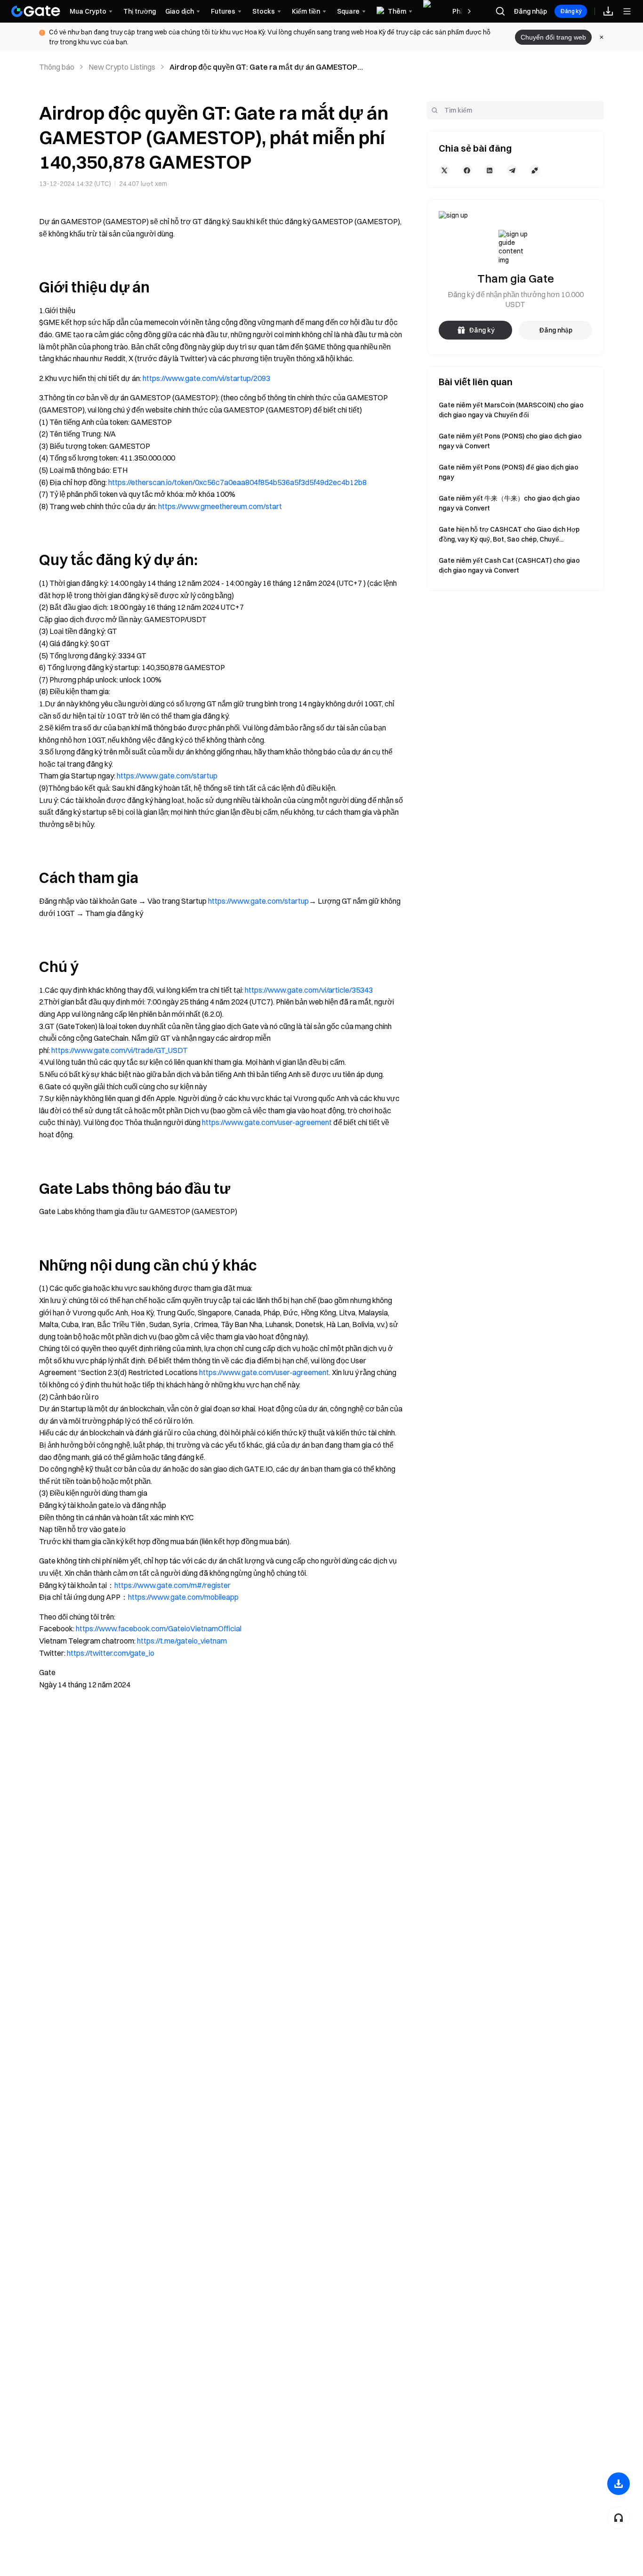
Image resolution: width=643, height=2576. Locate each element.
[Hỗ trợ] (619, 2518)
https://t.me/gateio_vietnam (182, 1641)
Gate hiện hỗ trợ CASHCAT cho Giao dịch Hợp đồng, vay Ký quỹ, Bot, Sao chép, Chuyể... (509, 534)
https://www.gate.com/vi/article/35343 (309, 990)
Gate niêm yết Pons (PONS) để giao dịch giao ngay (509, 472)
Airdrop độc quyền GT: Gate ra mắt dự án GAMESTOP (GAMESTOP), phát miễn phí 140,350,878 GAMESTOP (263, 67)
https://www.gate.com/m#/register (173, 1585)
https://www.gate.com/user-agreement (267, 1122)
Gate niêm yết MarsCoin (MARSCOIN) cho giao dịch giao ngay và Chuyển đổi (511, 410)
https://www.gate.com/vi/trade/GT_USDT (120, 1050)
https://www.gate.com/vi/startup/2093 (206, 378)
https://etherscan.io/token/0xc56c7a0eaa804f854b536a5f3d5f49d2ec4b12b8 (237, 482)
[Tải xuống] (619, 2484)
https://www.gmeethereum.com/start (220, 506)
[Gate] (36, 11)
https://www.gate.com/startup (167, 776)
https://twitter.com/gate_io (111, 1653)
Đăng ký (571, 11)
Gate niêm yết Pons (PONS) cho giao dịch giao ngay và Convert (510, 441)
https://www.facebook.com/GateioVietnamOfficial (159, 1628)
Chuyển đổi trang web (553, 37)
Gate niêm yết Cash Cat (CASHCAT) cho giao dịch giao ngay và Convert (509, 565)
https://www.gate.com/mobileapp (183, 1597)
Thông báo (57, 67)
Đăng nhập (530, 11)
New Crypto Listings (122, 67)
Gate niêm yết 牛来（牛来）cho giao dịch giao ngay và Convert (509, 503)
